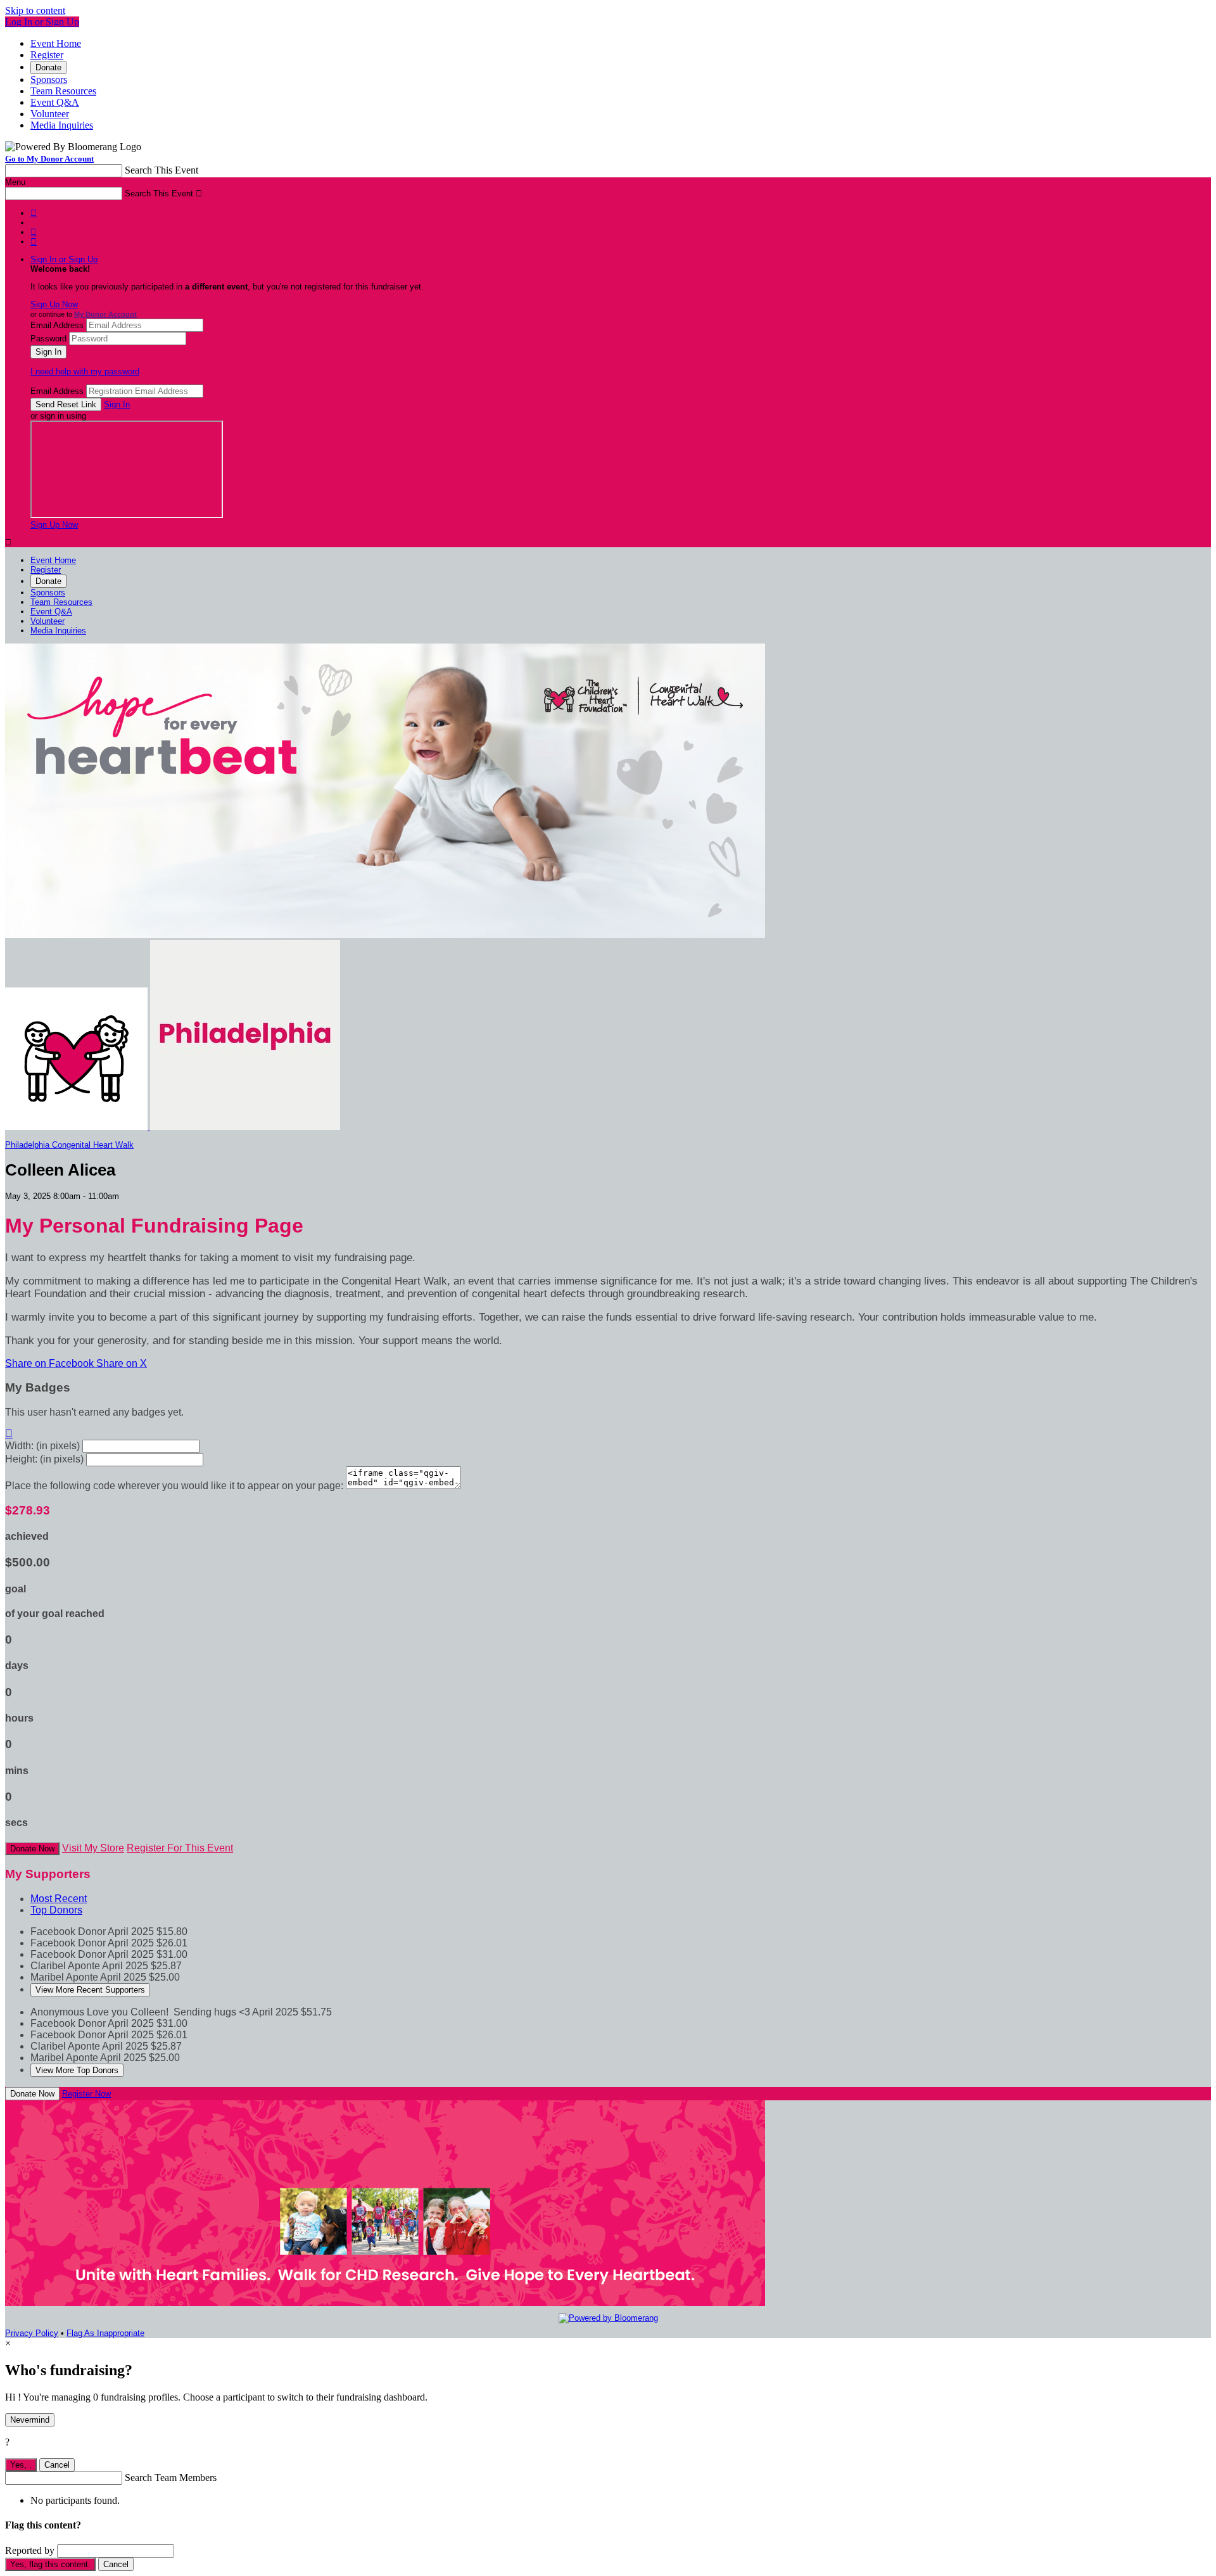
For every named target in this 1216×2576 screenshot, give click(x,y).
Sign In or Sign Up (64, 259)
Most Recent (59, 1899)
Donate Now (32, 1849)
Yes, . (21, 2465)
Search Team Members (171, 2478)
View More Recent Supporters (90, 1990)
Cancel (57, 2465)
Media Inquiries (62, 125)
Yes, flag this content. (50, 2564)
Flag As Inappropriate (105, 2333)
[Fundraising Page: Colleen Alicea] (78, 1127)
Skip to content (35, 10)
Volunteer (50, 114)
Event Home (56, 43)
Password (48, 339)
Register (47, 55)
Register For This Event (180, 1848)
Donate (48, 67)
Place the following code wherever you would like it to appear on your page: (174, 1486)
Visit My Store (93, 1848)
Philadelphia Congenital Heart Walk (69, 1145)
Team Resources (63, 91)
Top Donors (56, 1910)
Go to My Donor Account (49, 159)
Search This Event (161, 170)
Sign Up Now (54, 304)
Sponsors (49, 79)
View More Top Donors (77, 2070)
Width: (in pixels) (42, 1446)
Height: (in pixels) (44, 1459)
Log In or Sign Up (42, 22)
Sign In (117, 404)
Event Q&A (55, 102)
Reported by (30, 2550)
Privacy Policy (32, 2333)
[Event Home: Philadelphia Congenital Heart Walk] (245, 1127)
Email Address (57, 325)
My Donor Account (105, 314)
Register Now (86, 2094)
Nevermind (30, 2420)
